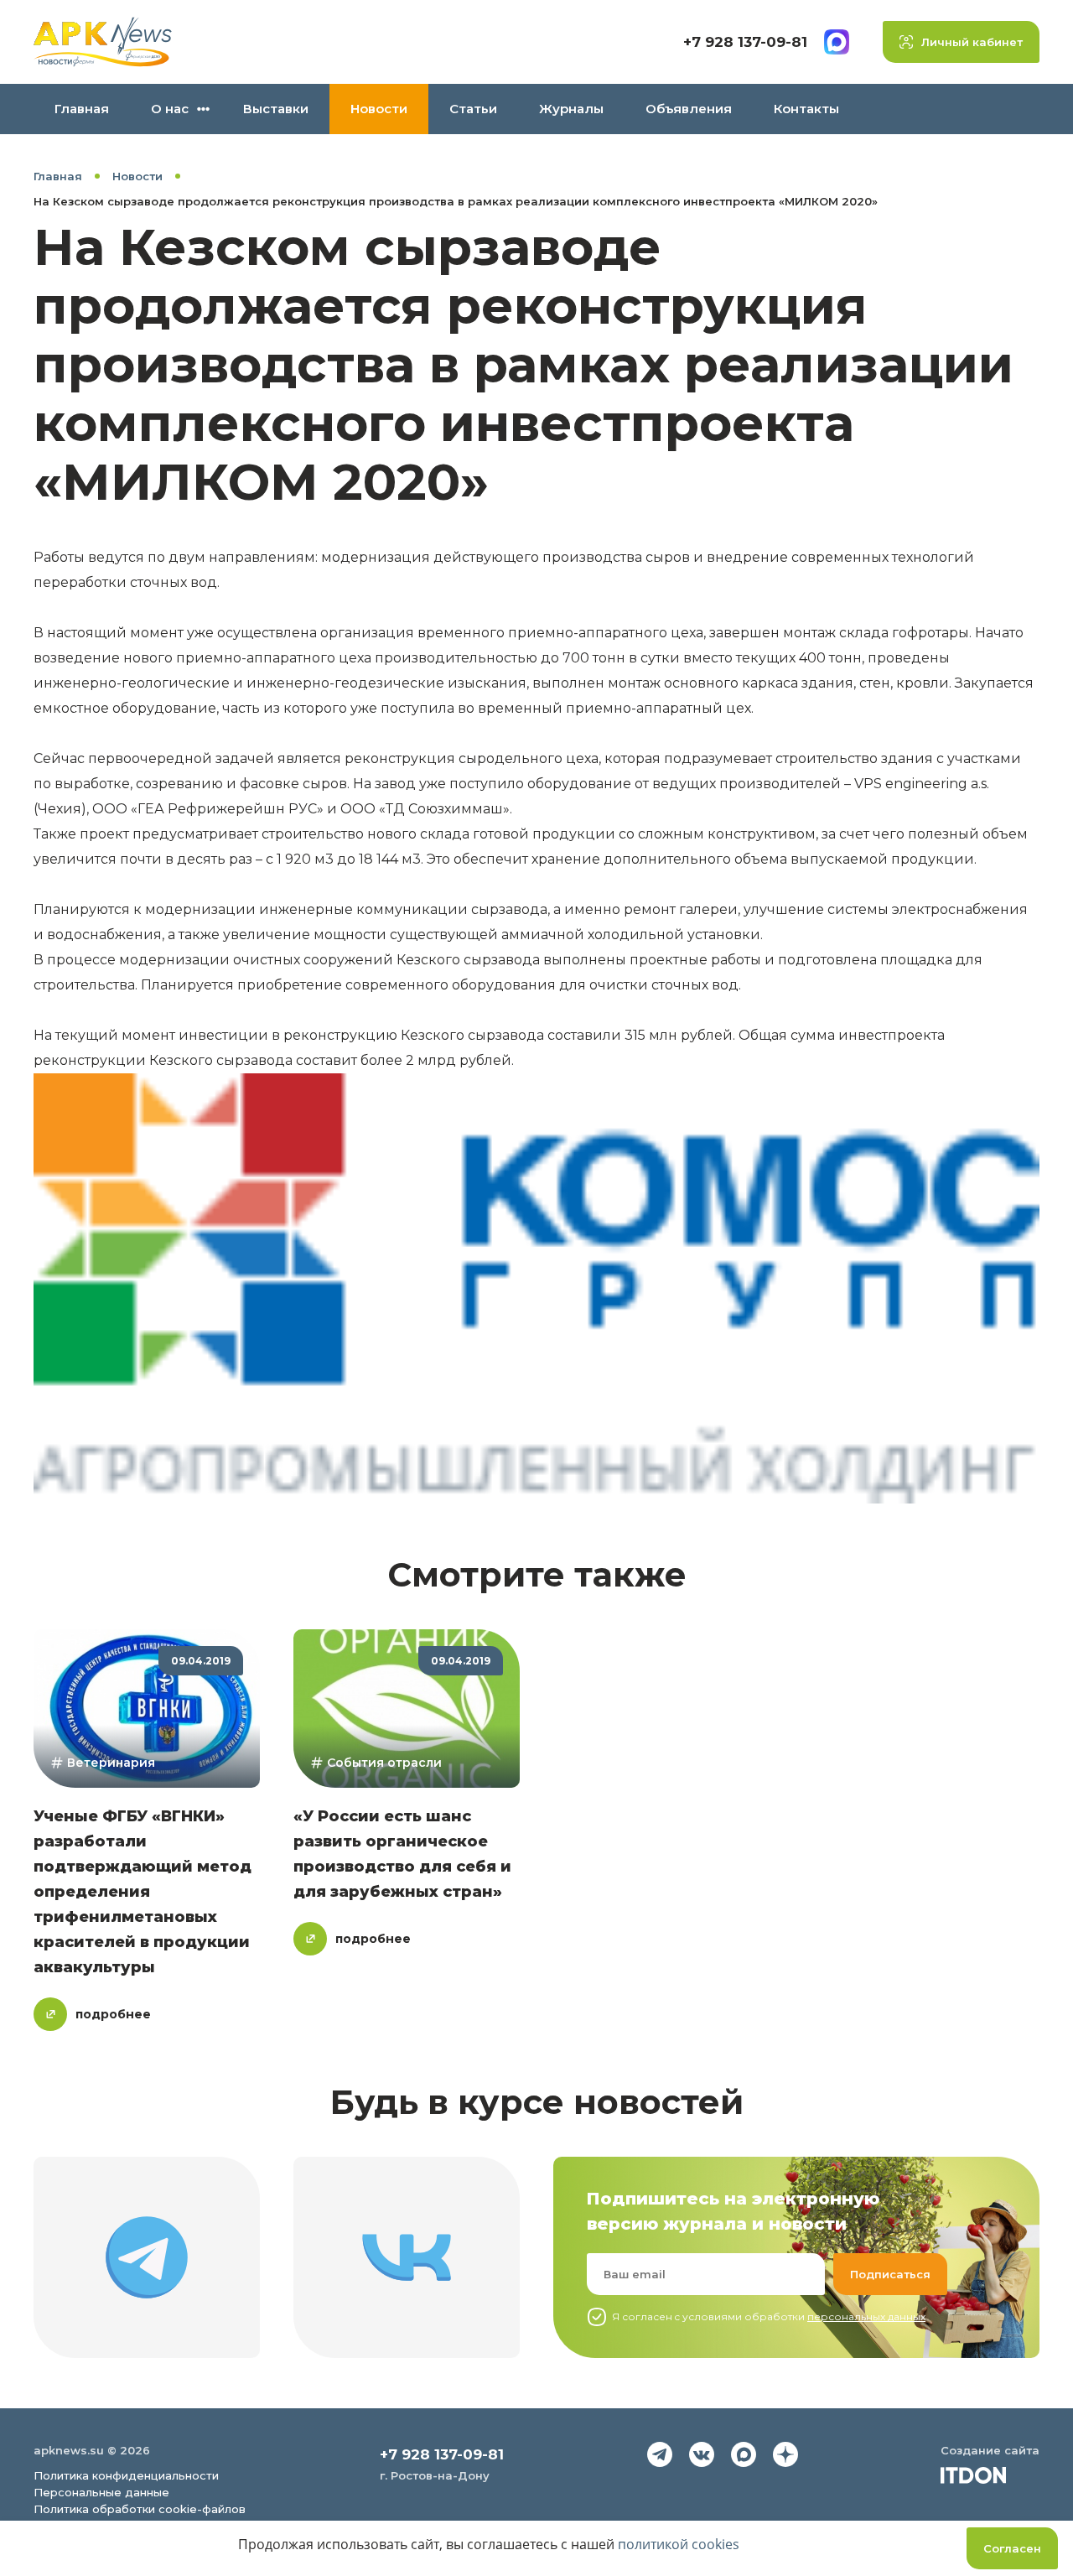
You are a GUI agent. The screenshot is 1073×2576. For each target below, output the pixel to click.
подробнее (113, 2014)
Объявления (689, 109)
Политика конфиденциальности (126, 2475)
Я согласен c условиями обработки (769, 2316)
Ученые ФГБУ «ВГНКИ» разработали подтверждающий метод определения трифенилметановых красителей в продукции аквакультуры (143, 1892)
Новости (379, 109)
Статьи (473, 109)
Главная (82, 109)
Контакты (806, 109)
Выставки (276, 109)
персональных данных (866, 2316)
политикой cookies (679, 2544)
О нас (170, 109)
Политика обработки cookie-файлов (140, 2509)
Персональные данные (101, 2492)
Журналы (571, 109)
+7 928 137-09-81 (745, 42)
